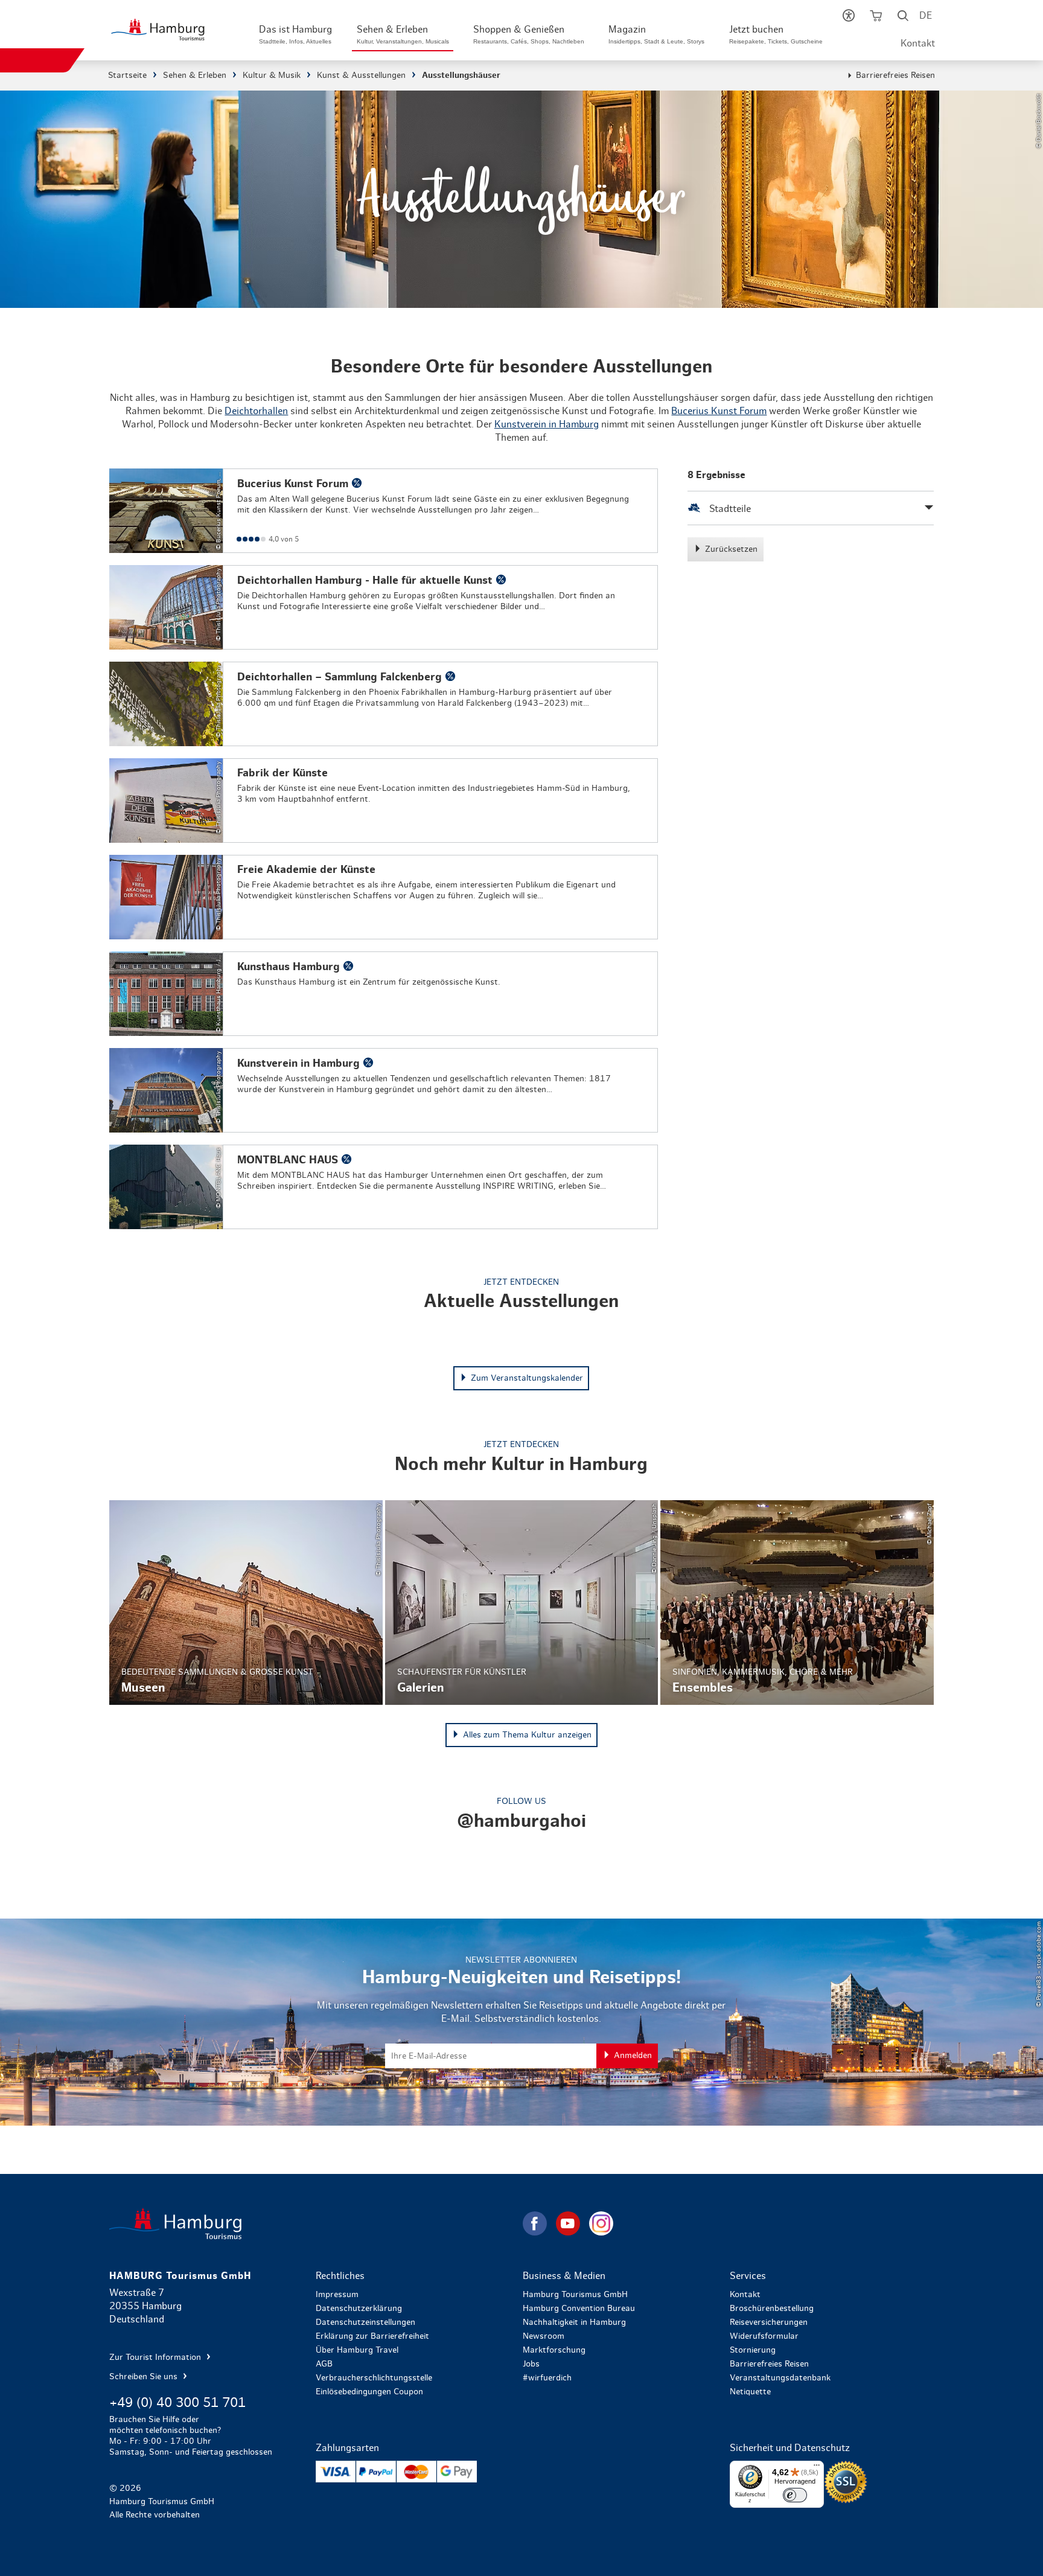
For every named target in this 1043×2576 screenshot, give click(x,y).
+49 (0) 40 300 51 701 (177, 2403)
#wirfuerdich (547, 2378)
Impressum (337, 2295)
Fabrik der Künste (384, 801)
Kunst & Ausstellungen (361, 75)
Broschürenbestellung (772, 2309)
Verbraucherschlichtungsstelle (374, 2378)
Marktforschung (554, 2350)
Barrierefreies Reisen (895, 75)
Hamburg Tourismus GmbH (575, 2295)
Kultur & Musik (272, 75)
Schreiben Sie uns (145, 2377)
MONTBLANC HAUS (384, 1187)
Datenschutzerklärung (359, 2309)
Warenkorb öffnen (876, 18)
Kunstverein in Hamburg (547, 424)
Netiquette (750, 2392)
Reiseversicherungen (769, 2322)
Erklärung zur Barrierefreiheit (372, 2336)
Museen (246, 1603)
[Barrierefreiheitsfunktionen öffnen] (848, 18)
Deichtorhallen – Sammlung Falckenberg (384, 704)
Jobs (531, 2364)
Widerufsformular (764, 2336)
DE (926, 16)
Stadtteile (729, 509)
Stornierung (753, 2350)
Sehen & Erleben (195, 75)
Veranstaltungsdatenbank (780, 2378)
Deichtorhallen (256, 411)
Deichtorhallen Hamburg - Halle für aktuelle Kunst (384, 607)
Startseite (127, 75)
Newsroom (544, 2336)
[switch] (795, 2495)
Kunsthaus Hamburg (384, 994)
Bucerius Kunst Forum (719, 411)
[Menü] (817, 2468)
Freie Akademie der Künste (384, 897)
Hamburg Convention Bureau (579, 2309)
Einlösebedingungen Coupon (369, 2392)
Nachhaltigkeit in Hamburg (574, 2322)
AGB (324, 2364)
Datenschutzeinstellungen (365, 2322)
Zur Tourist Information (156, 2357)
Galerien (522, 1603)
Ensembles (797, 1603)
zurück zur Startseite (315, 2224)
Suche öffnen (903, 18)
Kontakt (918, 43)
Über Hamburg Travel (357, 2350)
